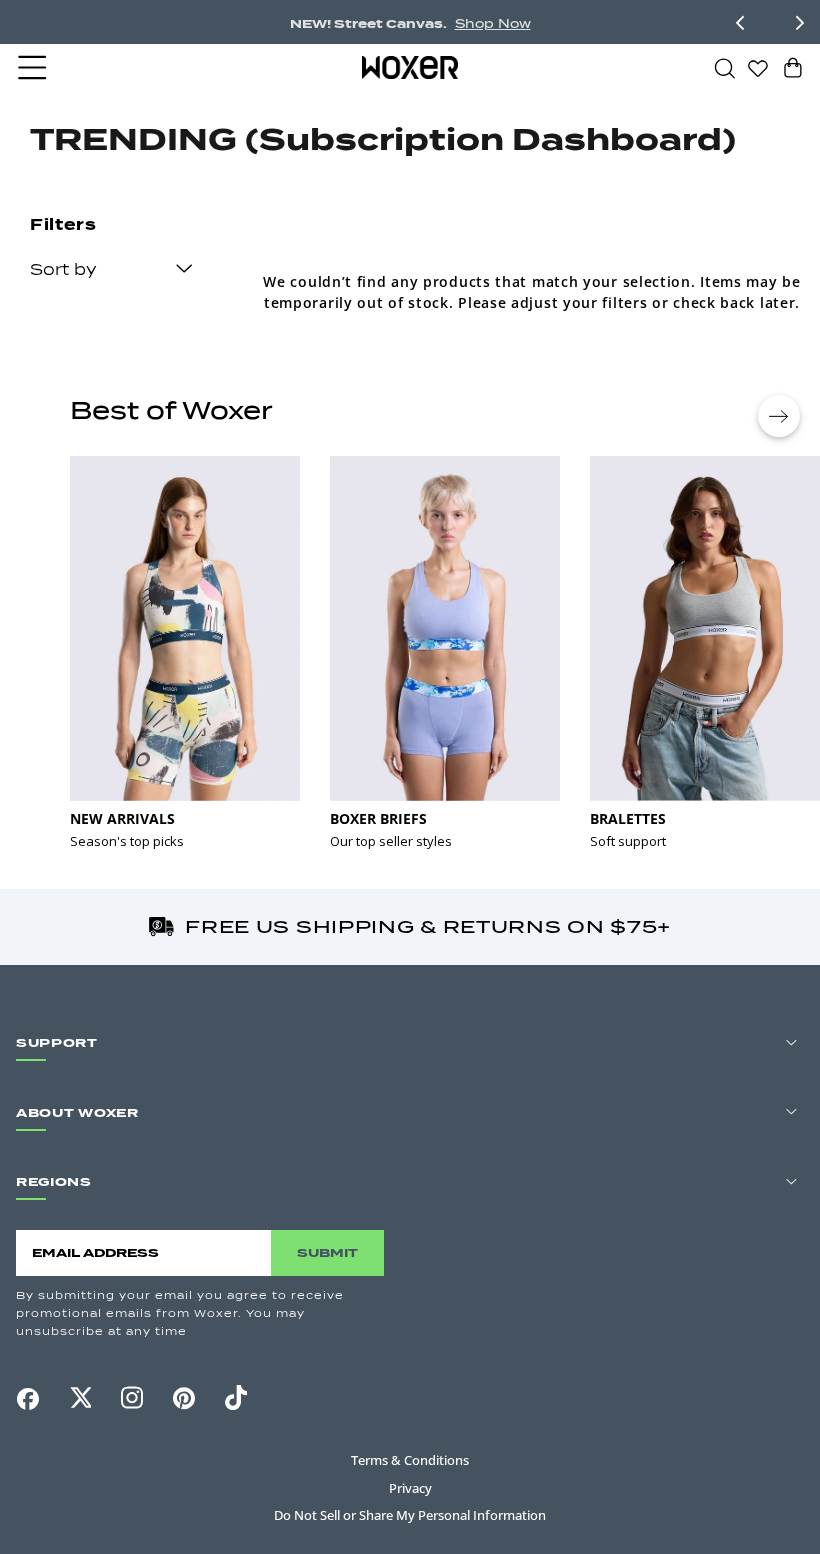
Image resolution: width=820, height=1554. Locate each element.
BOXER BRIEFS (378, 818)
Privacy (410, 1488)
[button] (34, 68)
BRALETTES (628, 818)
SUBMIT (327, 1252)
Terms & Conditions (410, 1460)
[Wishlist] (758, 67)
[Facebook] (28, 1399)
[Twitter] (80, 1398)
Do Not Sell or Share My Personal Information (410, 1515)
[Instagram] (132, 1398)
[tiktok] (236, 1398)
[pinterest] (184, 1398)
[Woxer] (410, 67)
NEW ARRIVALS (122, 818)
